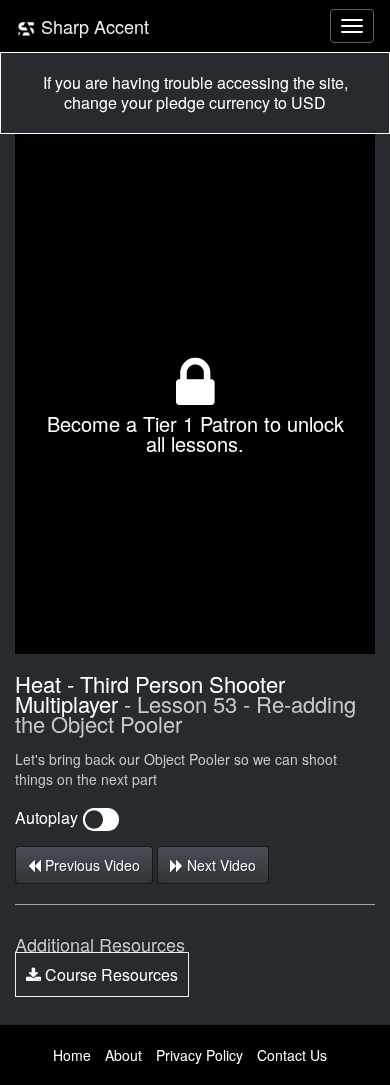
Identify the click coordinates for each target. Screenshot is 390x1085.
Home (72, 1055)
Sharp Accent (92, 26)
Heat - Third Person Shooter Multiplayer (150, 693)
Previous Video (90, 865)
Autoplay (48, 817)
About (123, 1055)
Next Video (219, 865)
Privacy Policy (199, 1055)
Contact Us (292, 1055)
